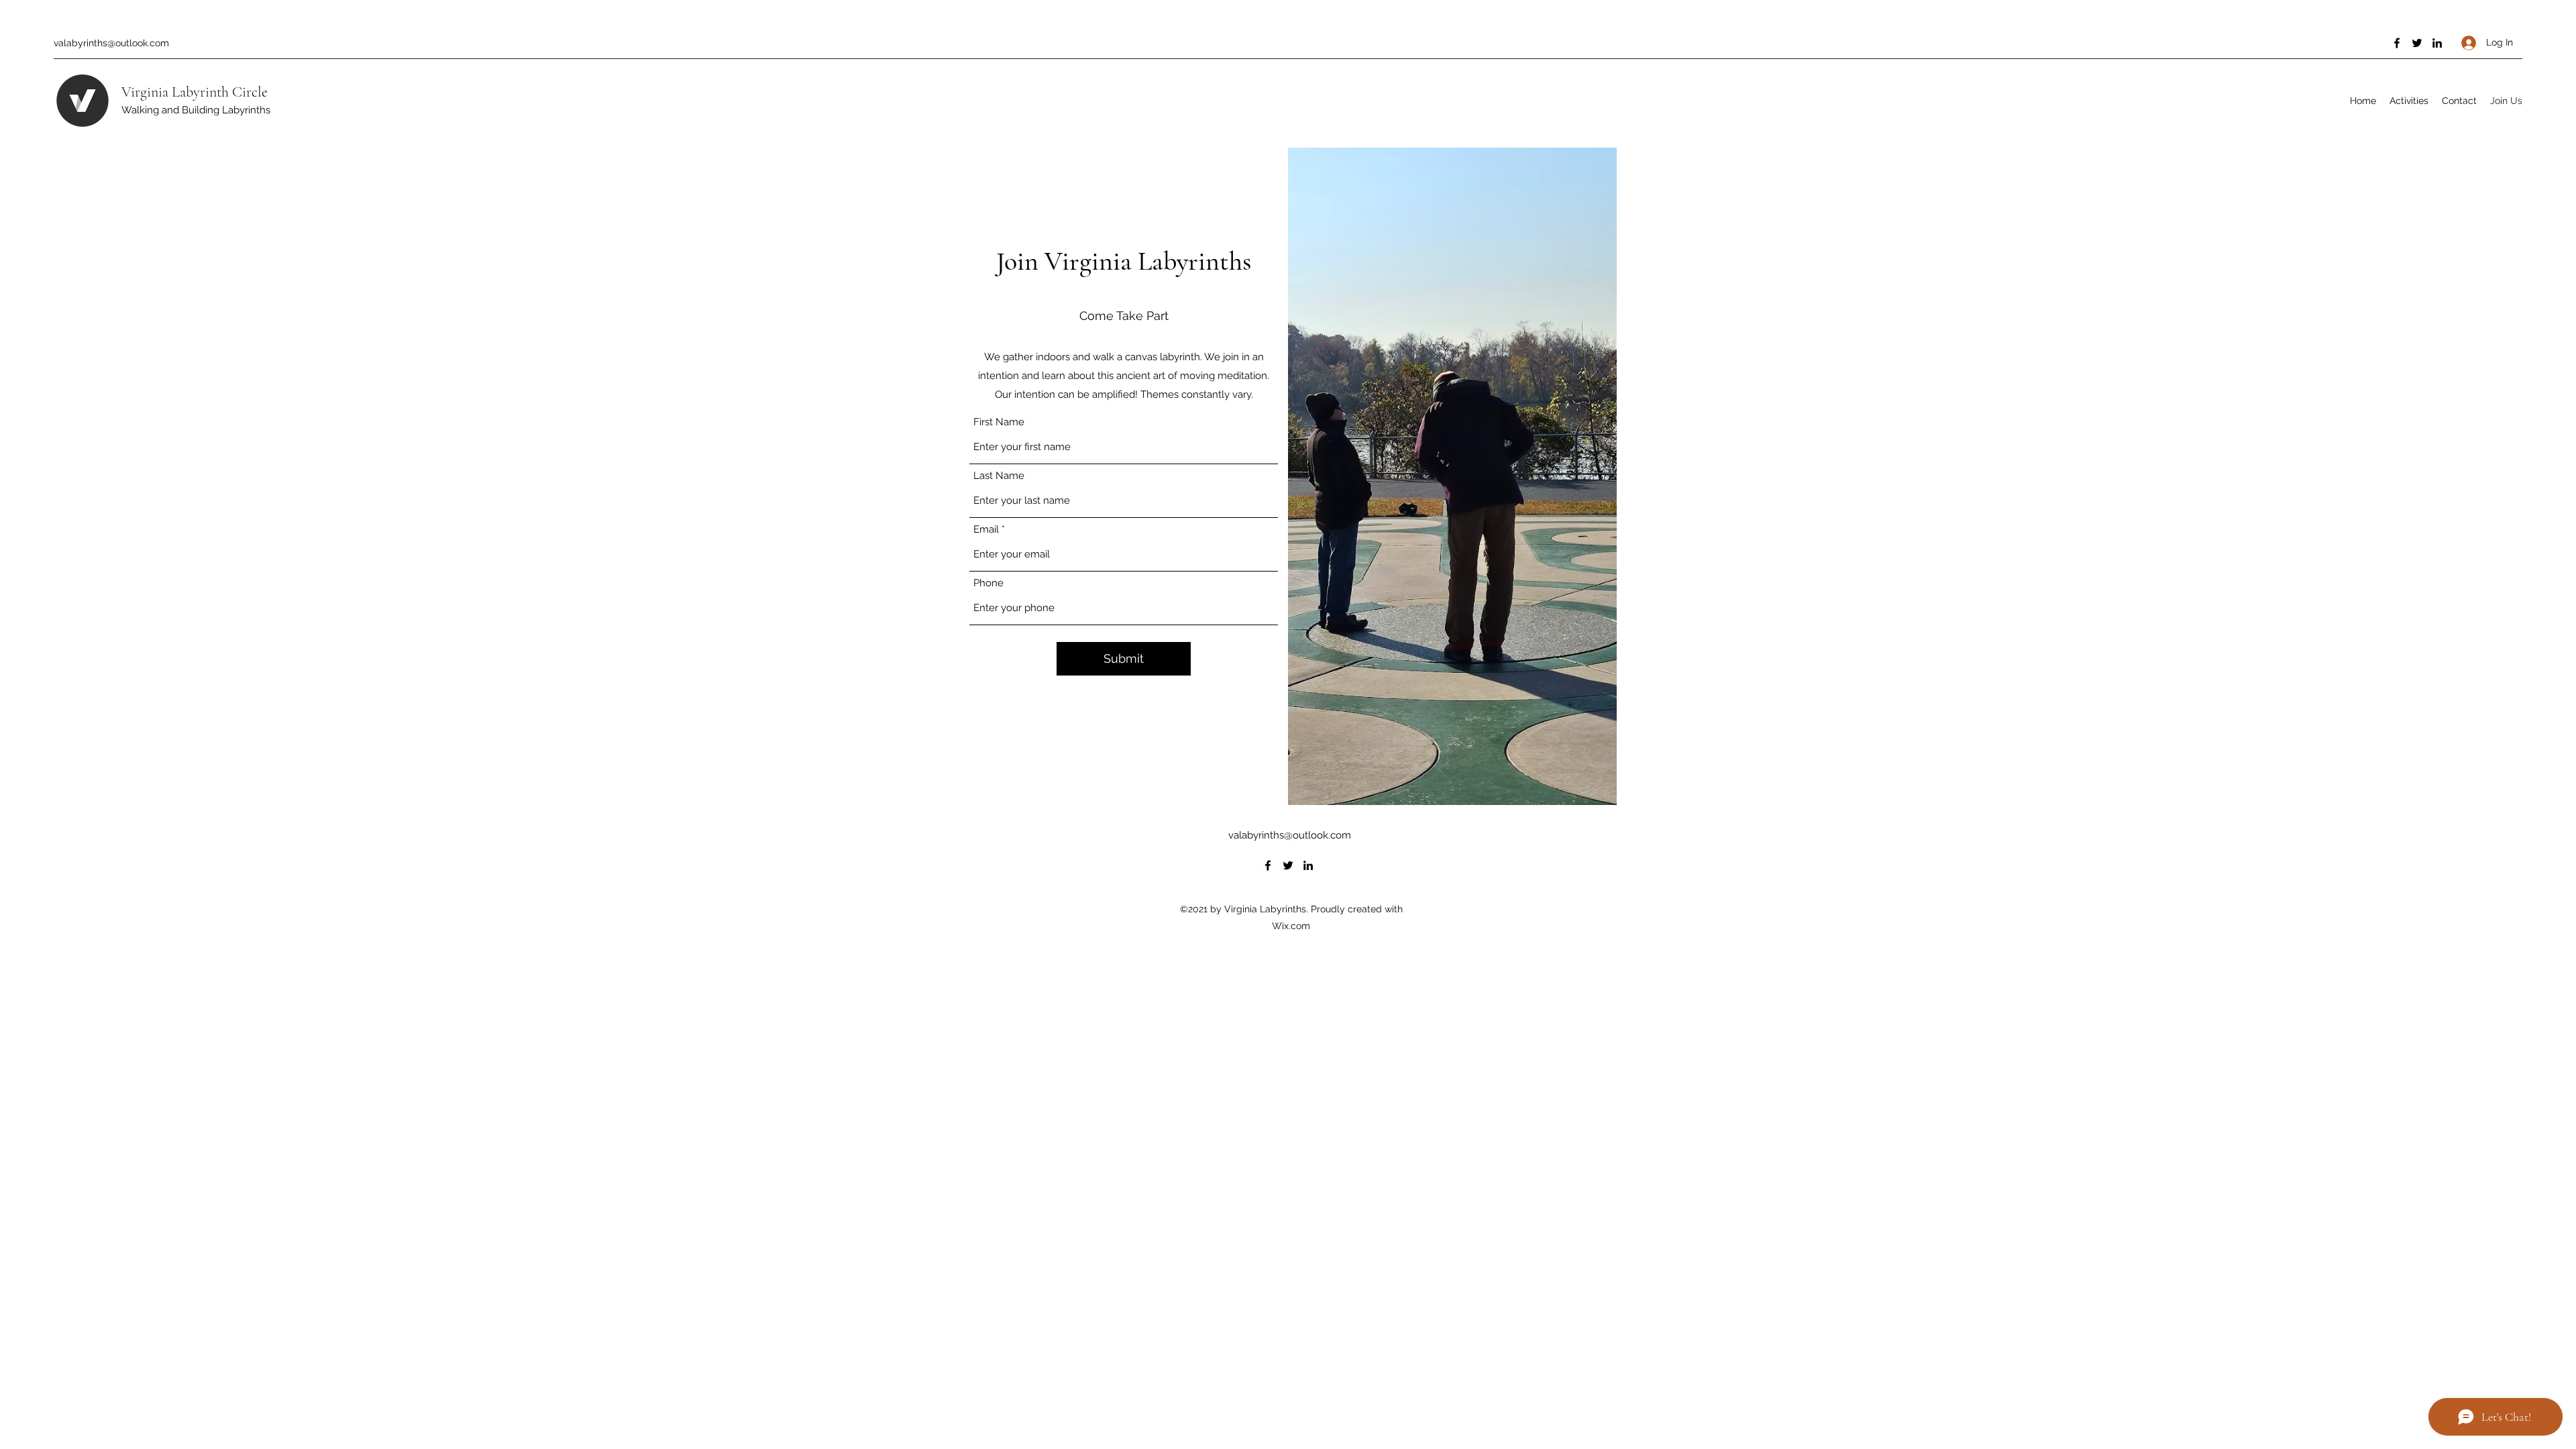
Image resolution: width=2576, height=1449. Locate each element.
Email (986, 530)
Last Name (999, 476)
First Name (999, 422)
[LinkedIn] (2437, 43)
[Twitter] (2417, 43)
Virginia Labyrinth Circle (195, 92)
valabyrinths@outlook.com (111, 43)
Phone (988, 583)
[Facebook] (2397, 43)
